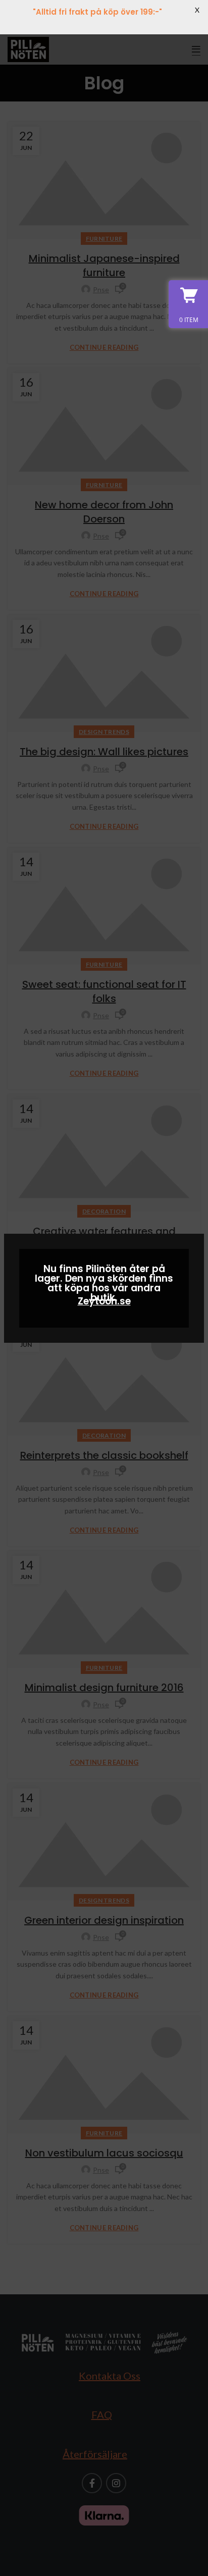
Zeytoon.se (104, 1301)
